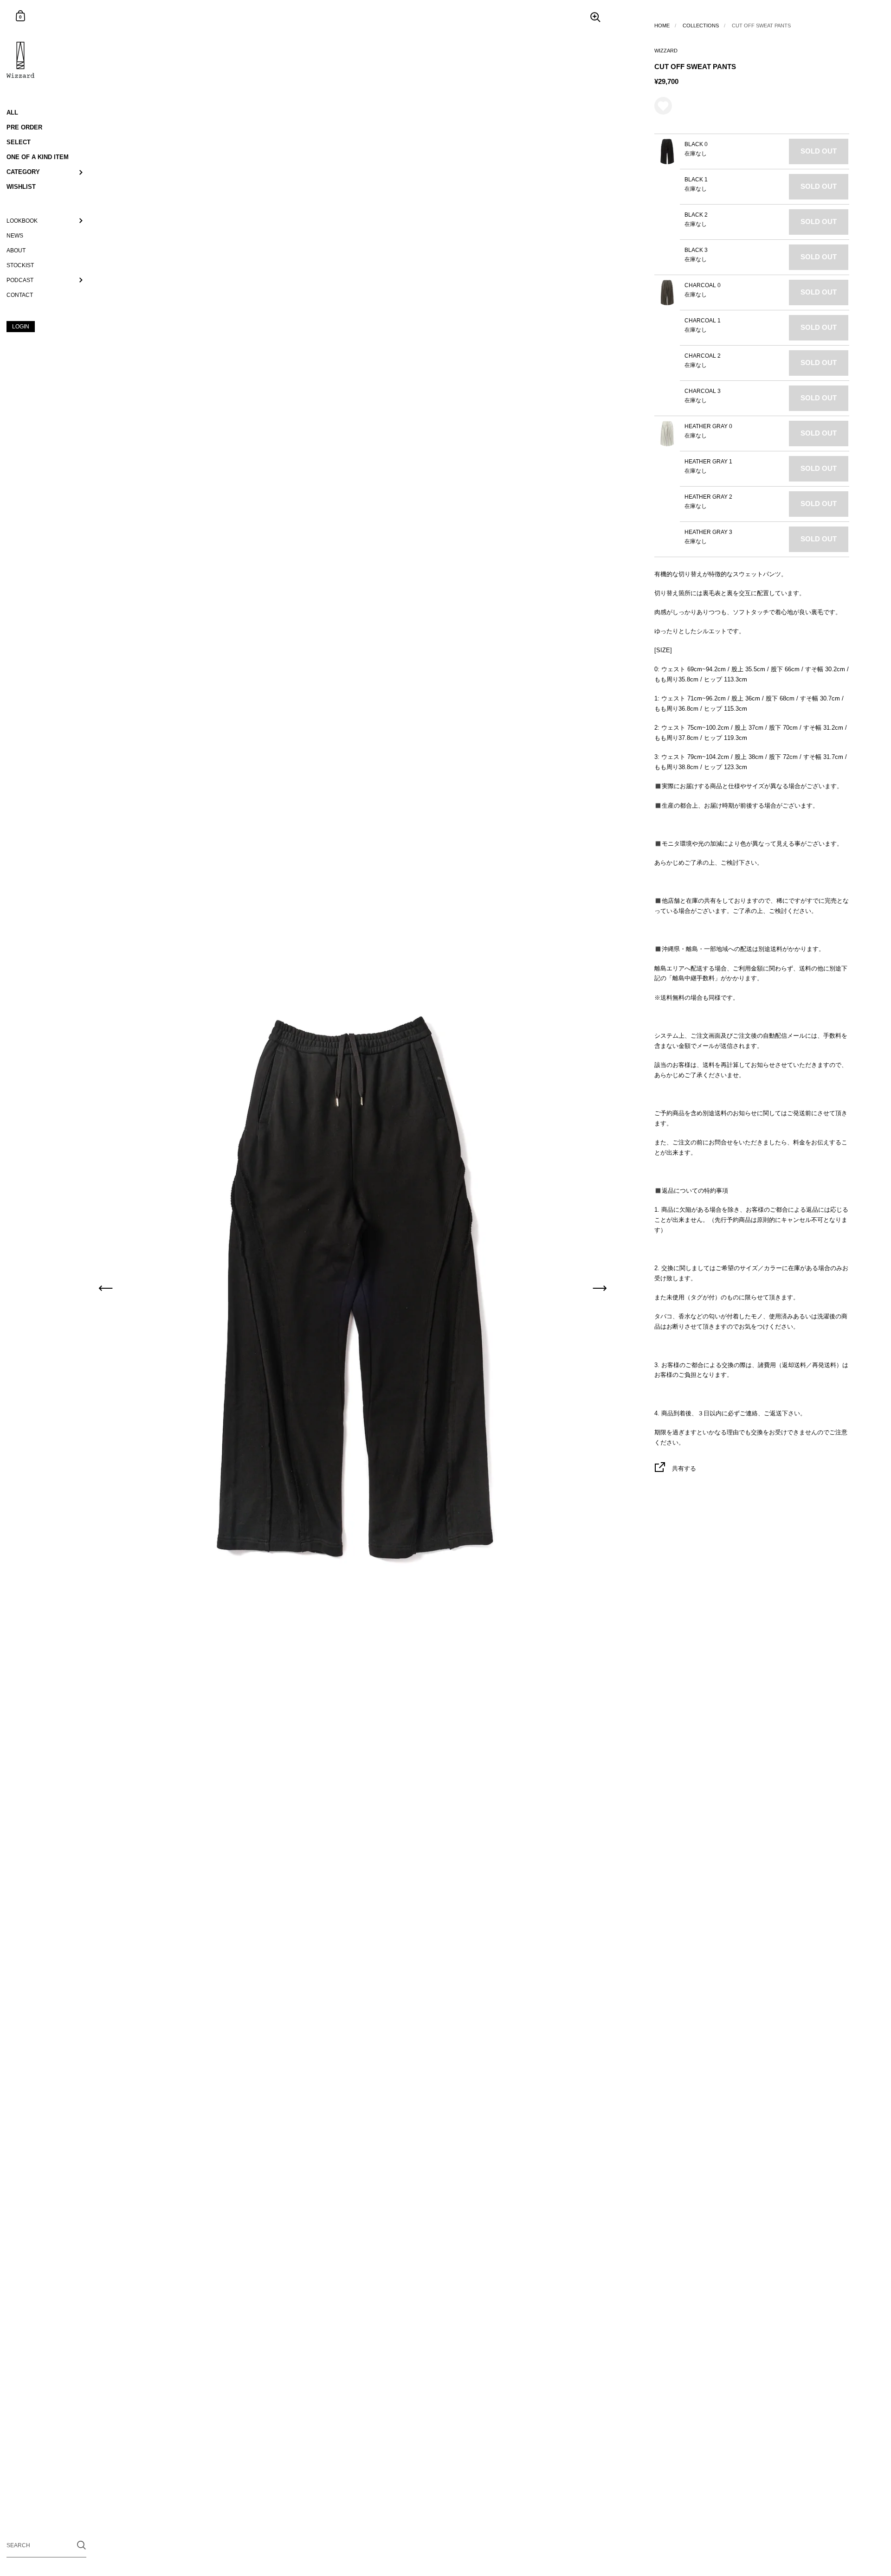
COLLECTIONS (701, 26)
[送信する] (81, 2545)
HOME (662, 26)
